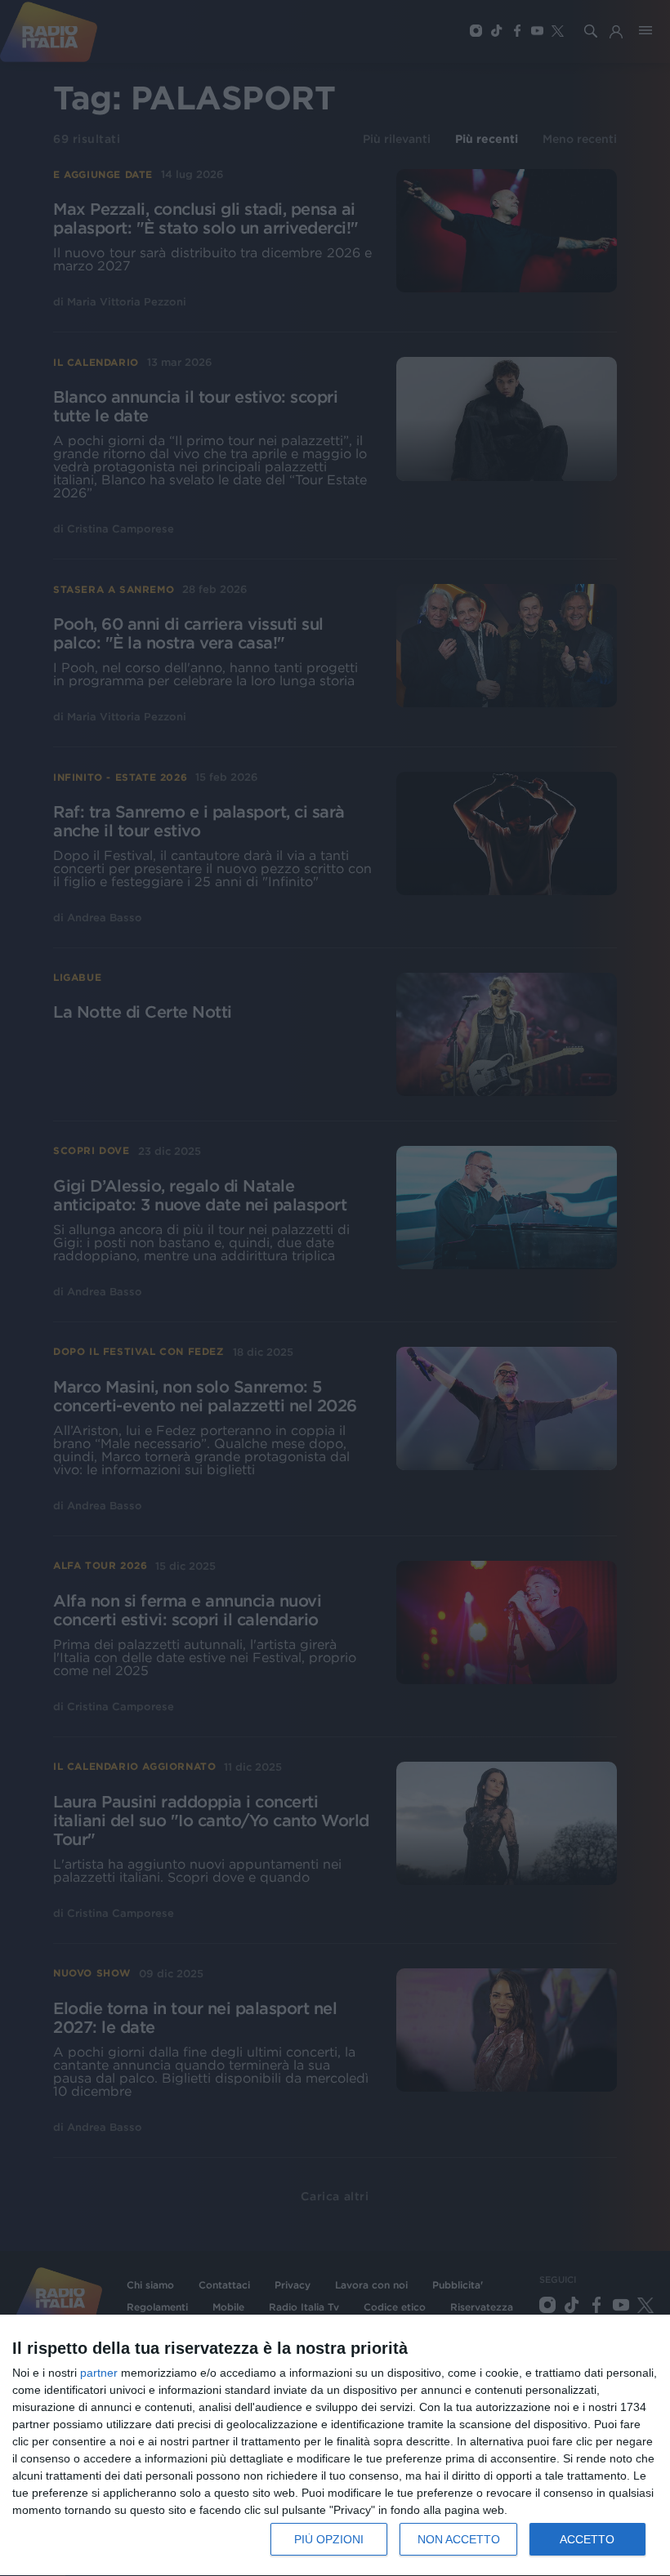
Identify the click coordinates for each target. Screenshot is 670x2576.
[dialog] (335, 2446)
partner (99, 2373)
